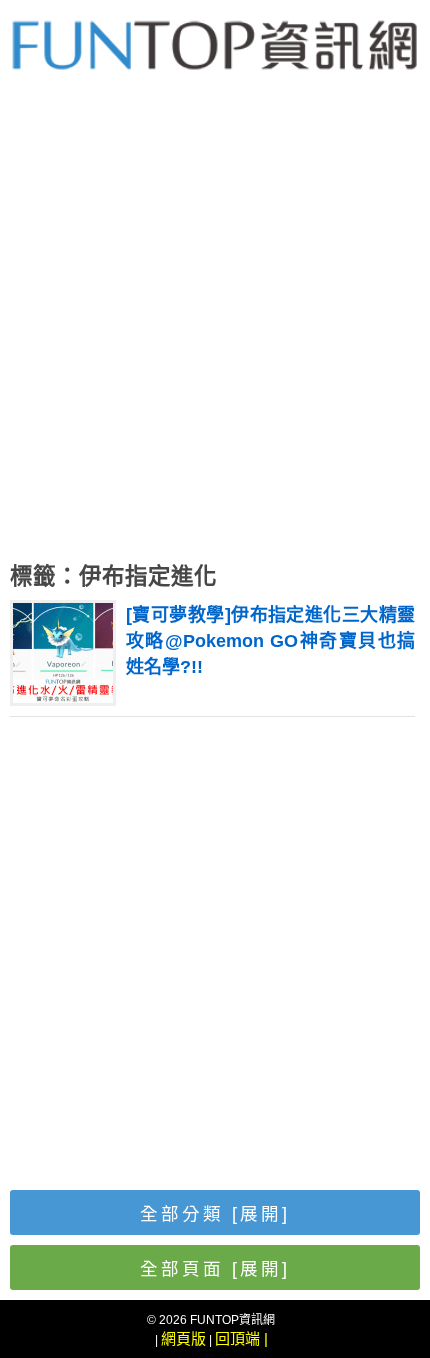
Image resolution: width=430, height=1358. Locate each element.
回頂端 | (241, 1338)
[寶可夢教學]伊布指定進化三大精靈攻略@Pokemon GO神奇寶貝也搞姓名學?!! (270, 641)
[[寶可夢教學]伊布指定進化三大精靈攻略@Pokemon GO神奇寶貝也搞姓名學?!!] (63, 697)
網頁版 (183, 1338)
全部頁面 (215, 1269)
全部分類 (215, 1214)
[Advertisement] (215, 330)
